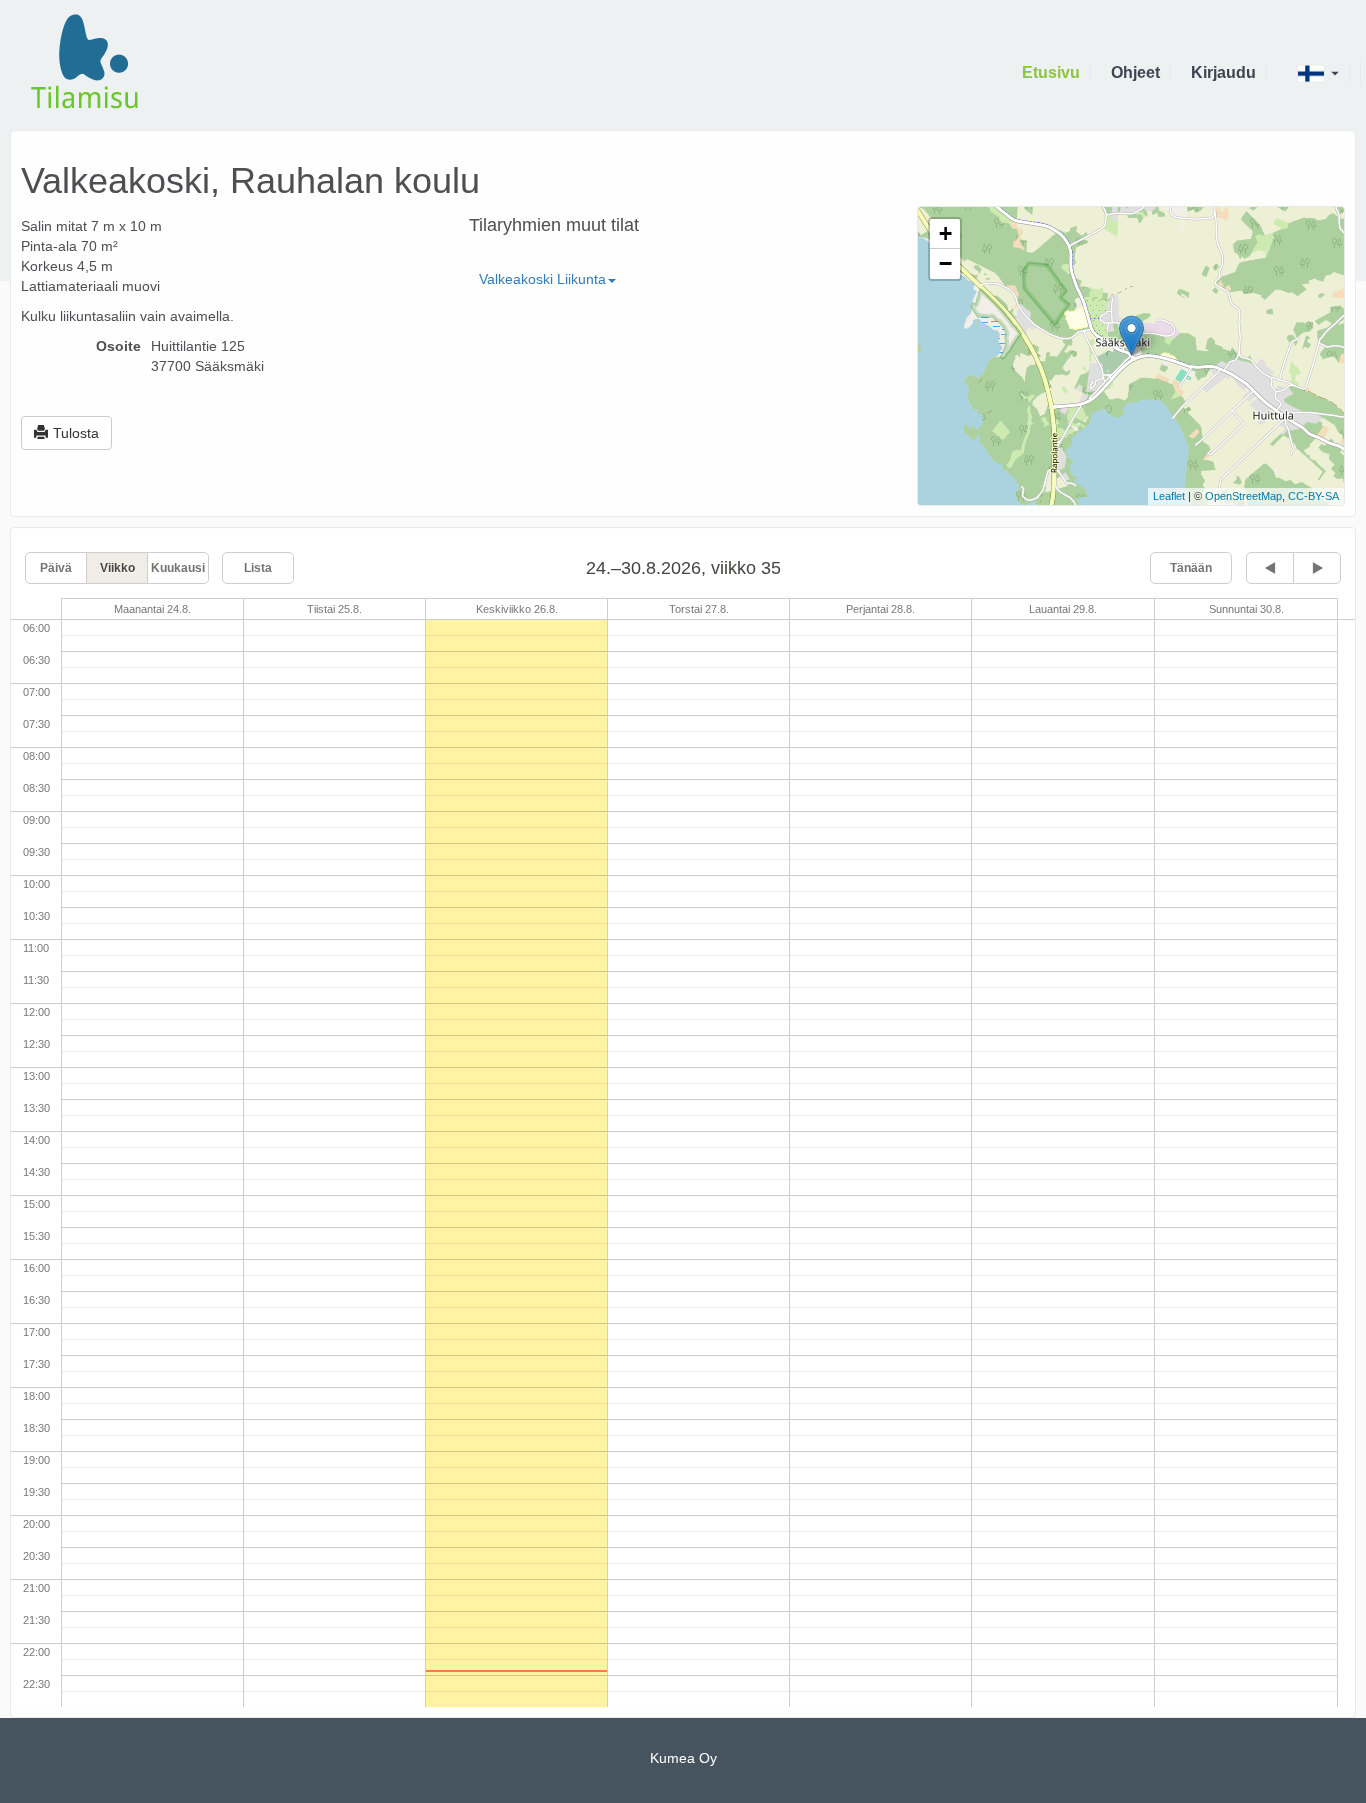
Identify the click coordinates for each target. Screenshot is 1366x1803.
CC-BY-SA (1313, 496)
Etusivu (1051, 72)
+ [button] (945, 233)
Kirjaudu (1223, 72)
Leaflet (1169, 496)
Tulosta (76, 433)
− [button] (945, 263)
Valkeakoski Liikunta (542, 279)
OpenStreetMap (1243, 496)
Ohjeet (1135, 72)
